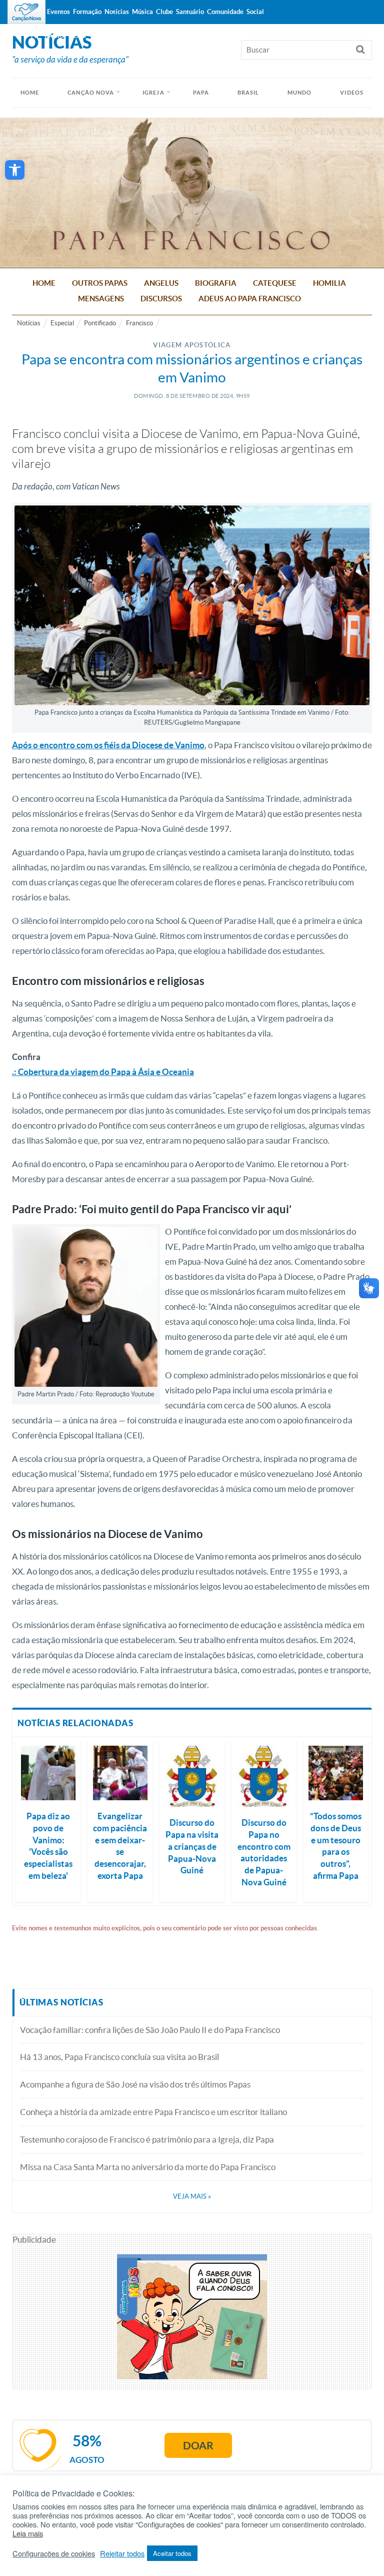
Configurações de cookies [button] (54, 2553)
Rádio (54, 36)
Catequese (275, 283)
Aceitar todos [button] (172, 2553)
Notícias (29, 323)
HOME (30, 93)
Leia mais (28, 2533)
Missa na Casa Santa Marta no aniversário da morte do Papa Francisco (148, 2167)
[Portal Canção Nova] (26, 12)
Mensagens (101, 299)
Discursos (161, 299)
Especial (62, 323)
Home (44, 283)
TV (34, 36)
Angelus (161, 283)
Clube (164, 12)
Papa (201, 93)
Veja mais (192, 2196)
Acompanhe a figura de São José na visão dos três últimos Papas (135, 2084)
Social (255, 12)
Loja (78, 36)
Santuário (190, 12)
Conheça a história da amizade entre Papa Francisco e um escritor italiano (153, 2112)
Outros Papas (100, 283)
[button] (15, 170)
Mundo (300, 93)
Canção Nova (91, 93)
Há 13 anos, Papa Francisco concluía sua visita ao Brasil (119, 2057)
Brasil (248, 93)
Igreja (153, 93)
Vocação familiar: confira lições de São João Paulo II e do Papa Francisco (150, 2030)
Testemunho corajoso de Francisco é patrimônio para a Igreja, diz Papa (147, 2139)
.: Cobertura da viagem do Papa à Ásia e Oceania (103, 1072)
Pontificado (100, 323)
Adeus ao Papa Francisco (250, 299)
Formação (87, 12)
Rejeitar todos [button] (122, 2553)
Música (142, 12)
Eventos (58, 12)
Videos (352, 93)
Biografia (216, 283)
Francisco (139, 323)
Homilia (329, 283)
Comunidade (225, 12)
